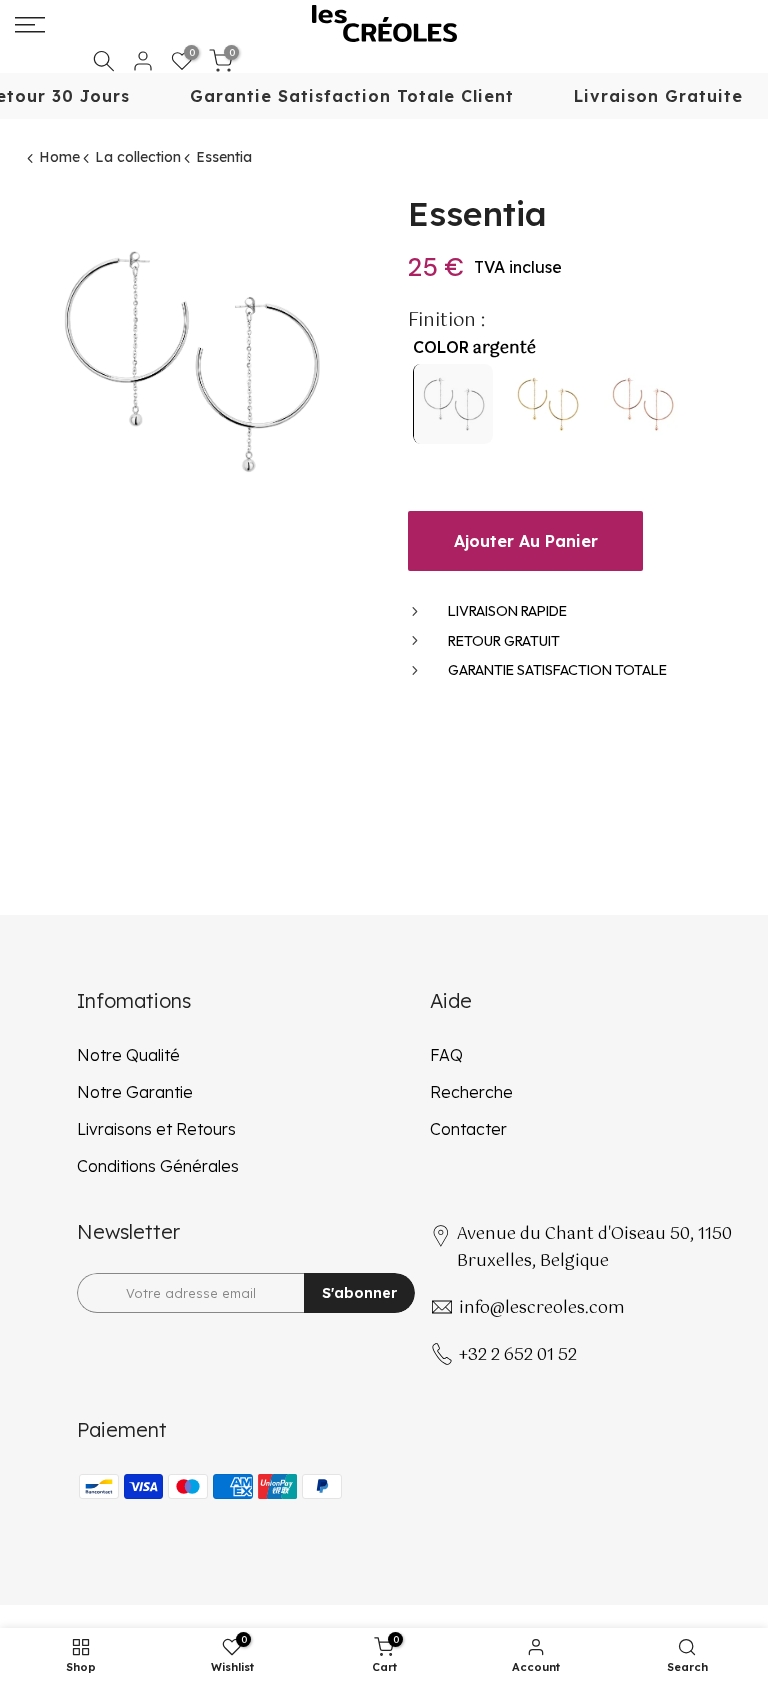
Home (59, 157)
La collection (138, 157)
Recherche (471, 1092)
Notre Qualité (128, 1055)
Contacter (468, 1129)
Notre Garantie (135, 1092)
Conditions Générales (158, 1166)
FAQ (446, 1055)
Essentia (224, 157)
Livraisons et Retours (156, 1129)
